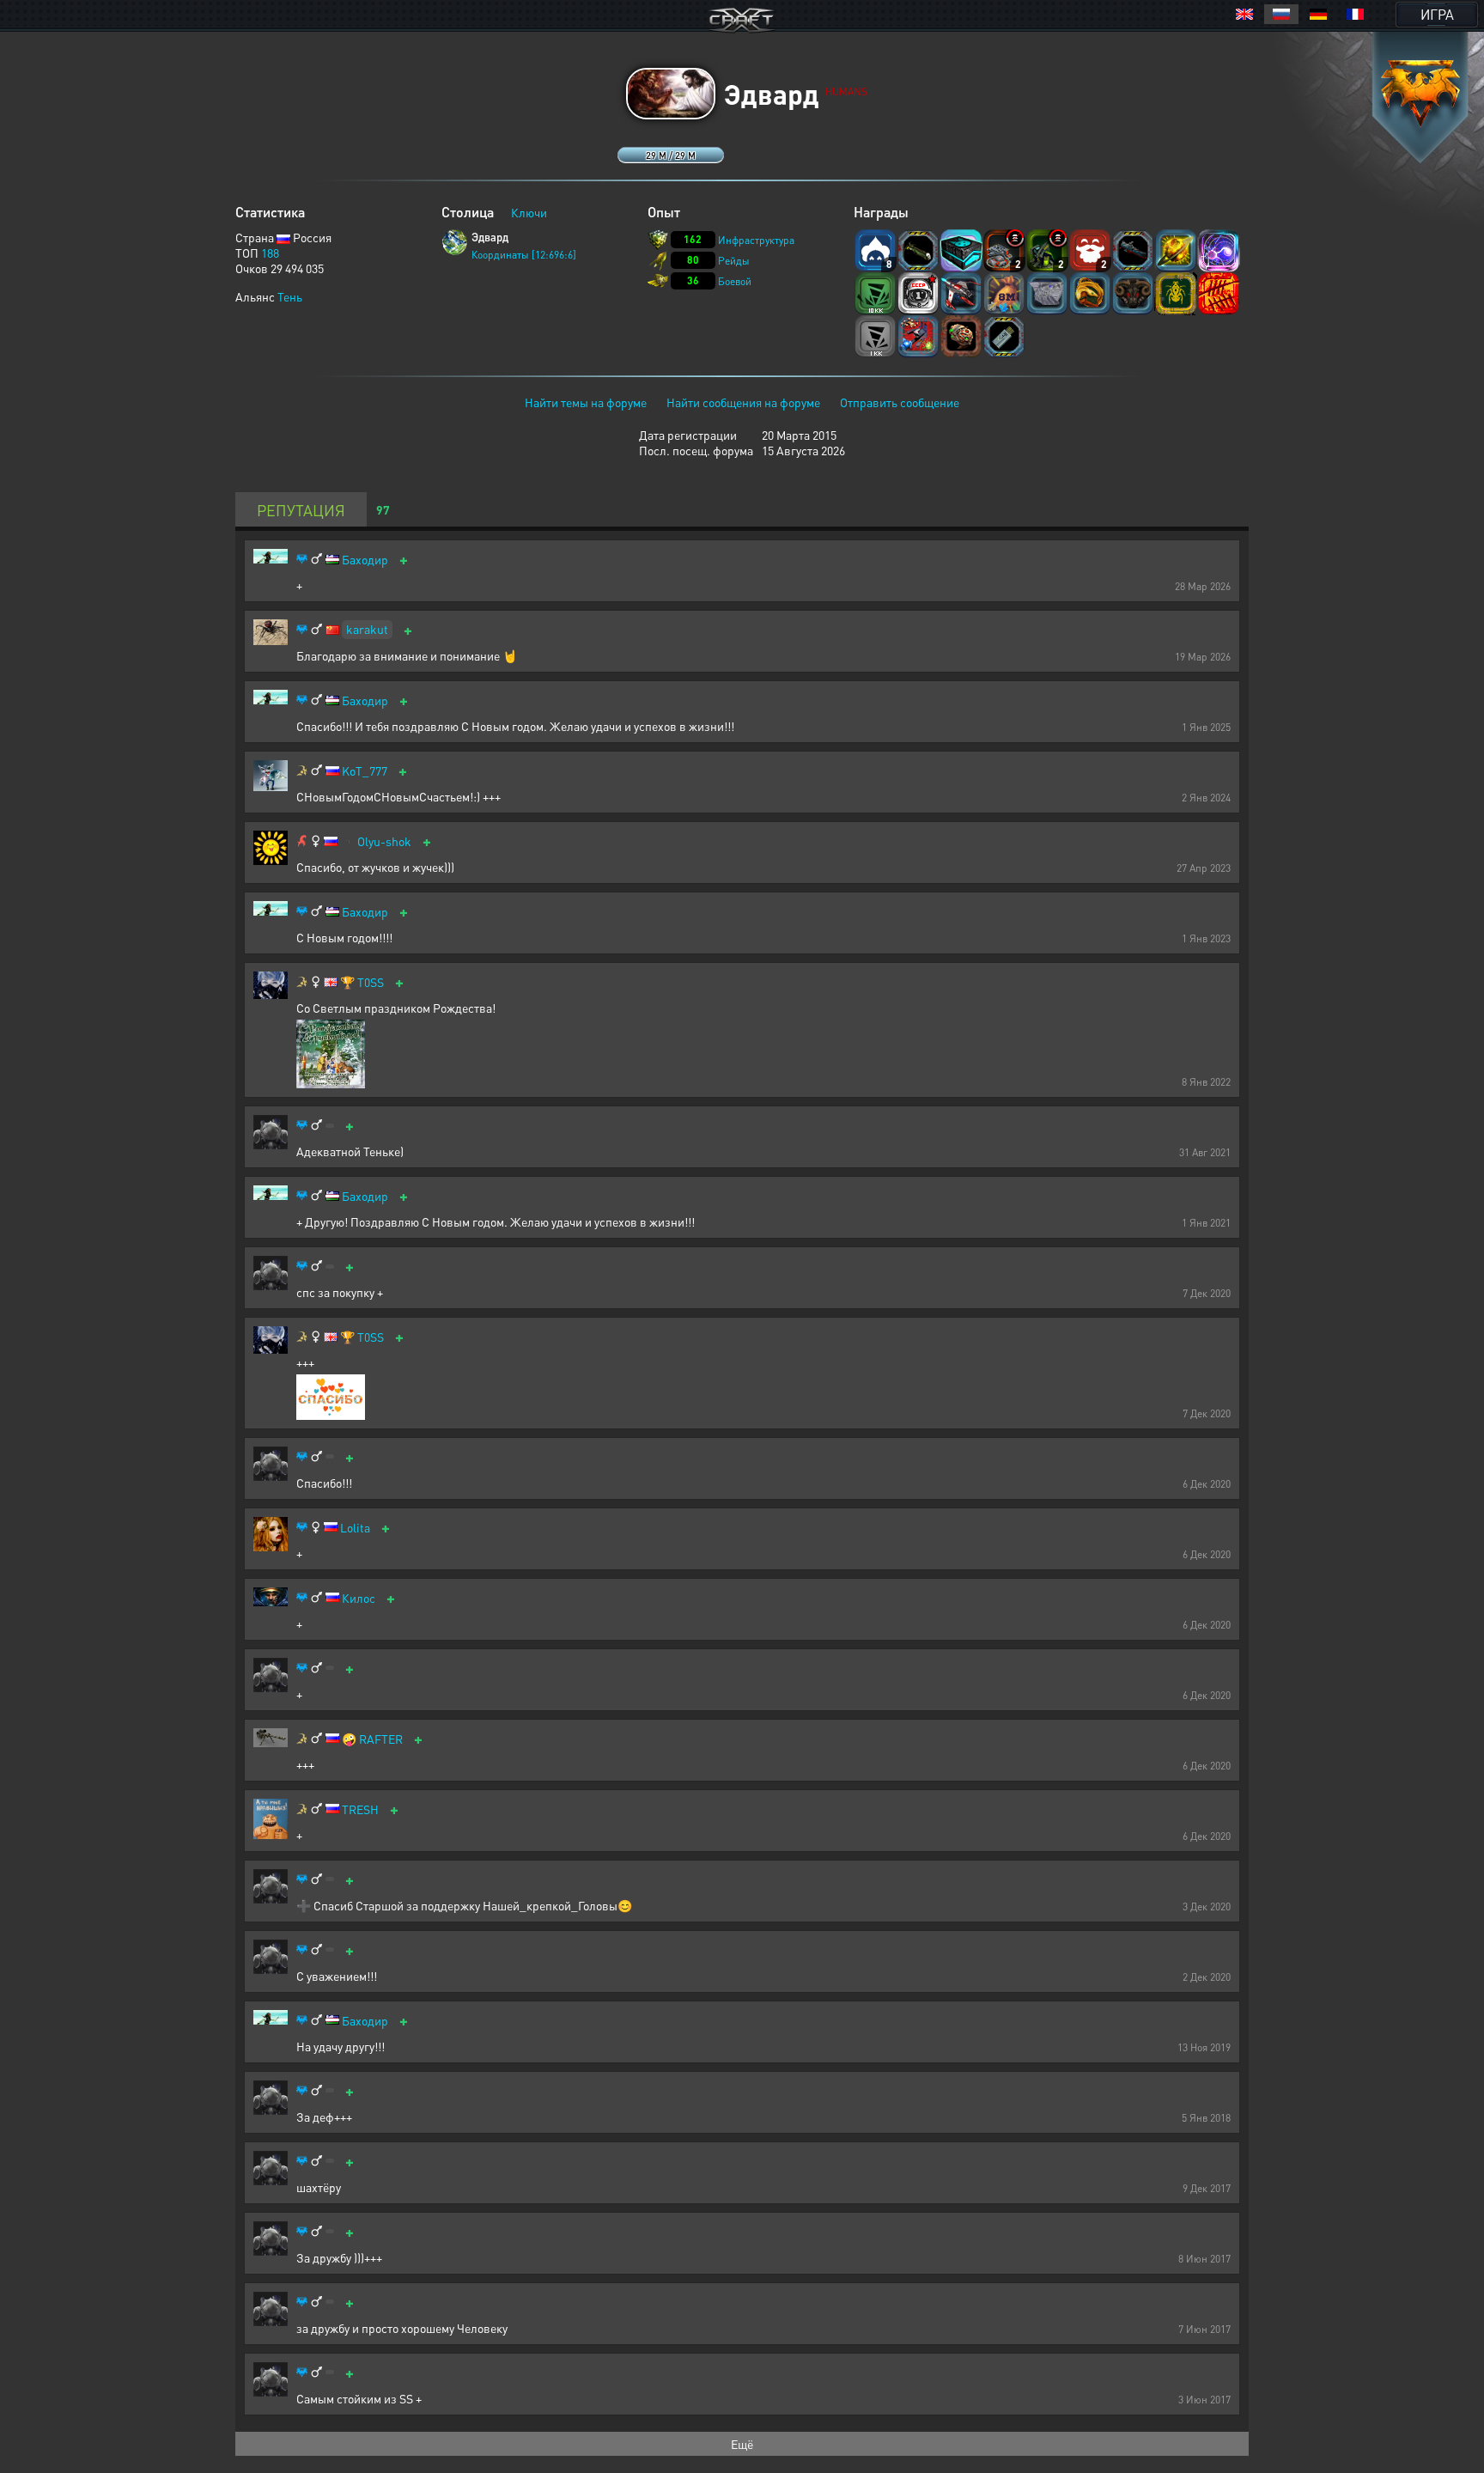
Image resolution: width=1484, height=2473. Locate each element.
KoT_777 (365, 771)
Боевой (735, 281)
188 (270, 253)
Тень (290, 296)
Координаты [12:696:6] (524, 255)
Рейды (734, 261)
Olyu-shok (384, 841)
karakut (367, 629)
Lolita (355, 1528)
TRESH (360, 1809)
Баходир (365, 560)
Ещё (742, 2444)
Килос (359, 1598)
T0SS (371, 982)
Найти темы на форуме (586, 402)
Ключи (529, 212)
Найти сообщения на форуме (743, 402)
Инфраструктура (756, 240)
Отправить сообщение (900, 402)
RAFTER (381, 1739)
